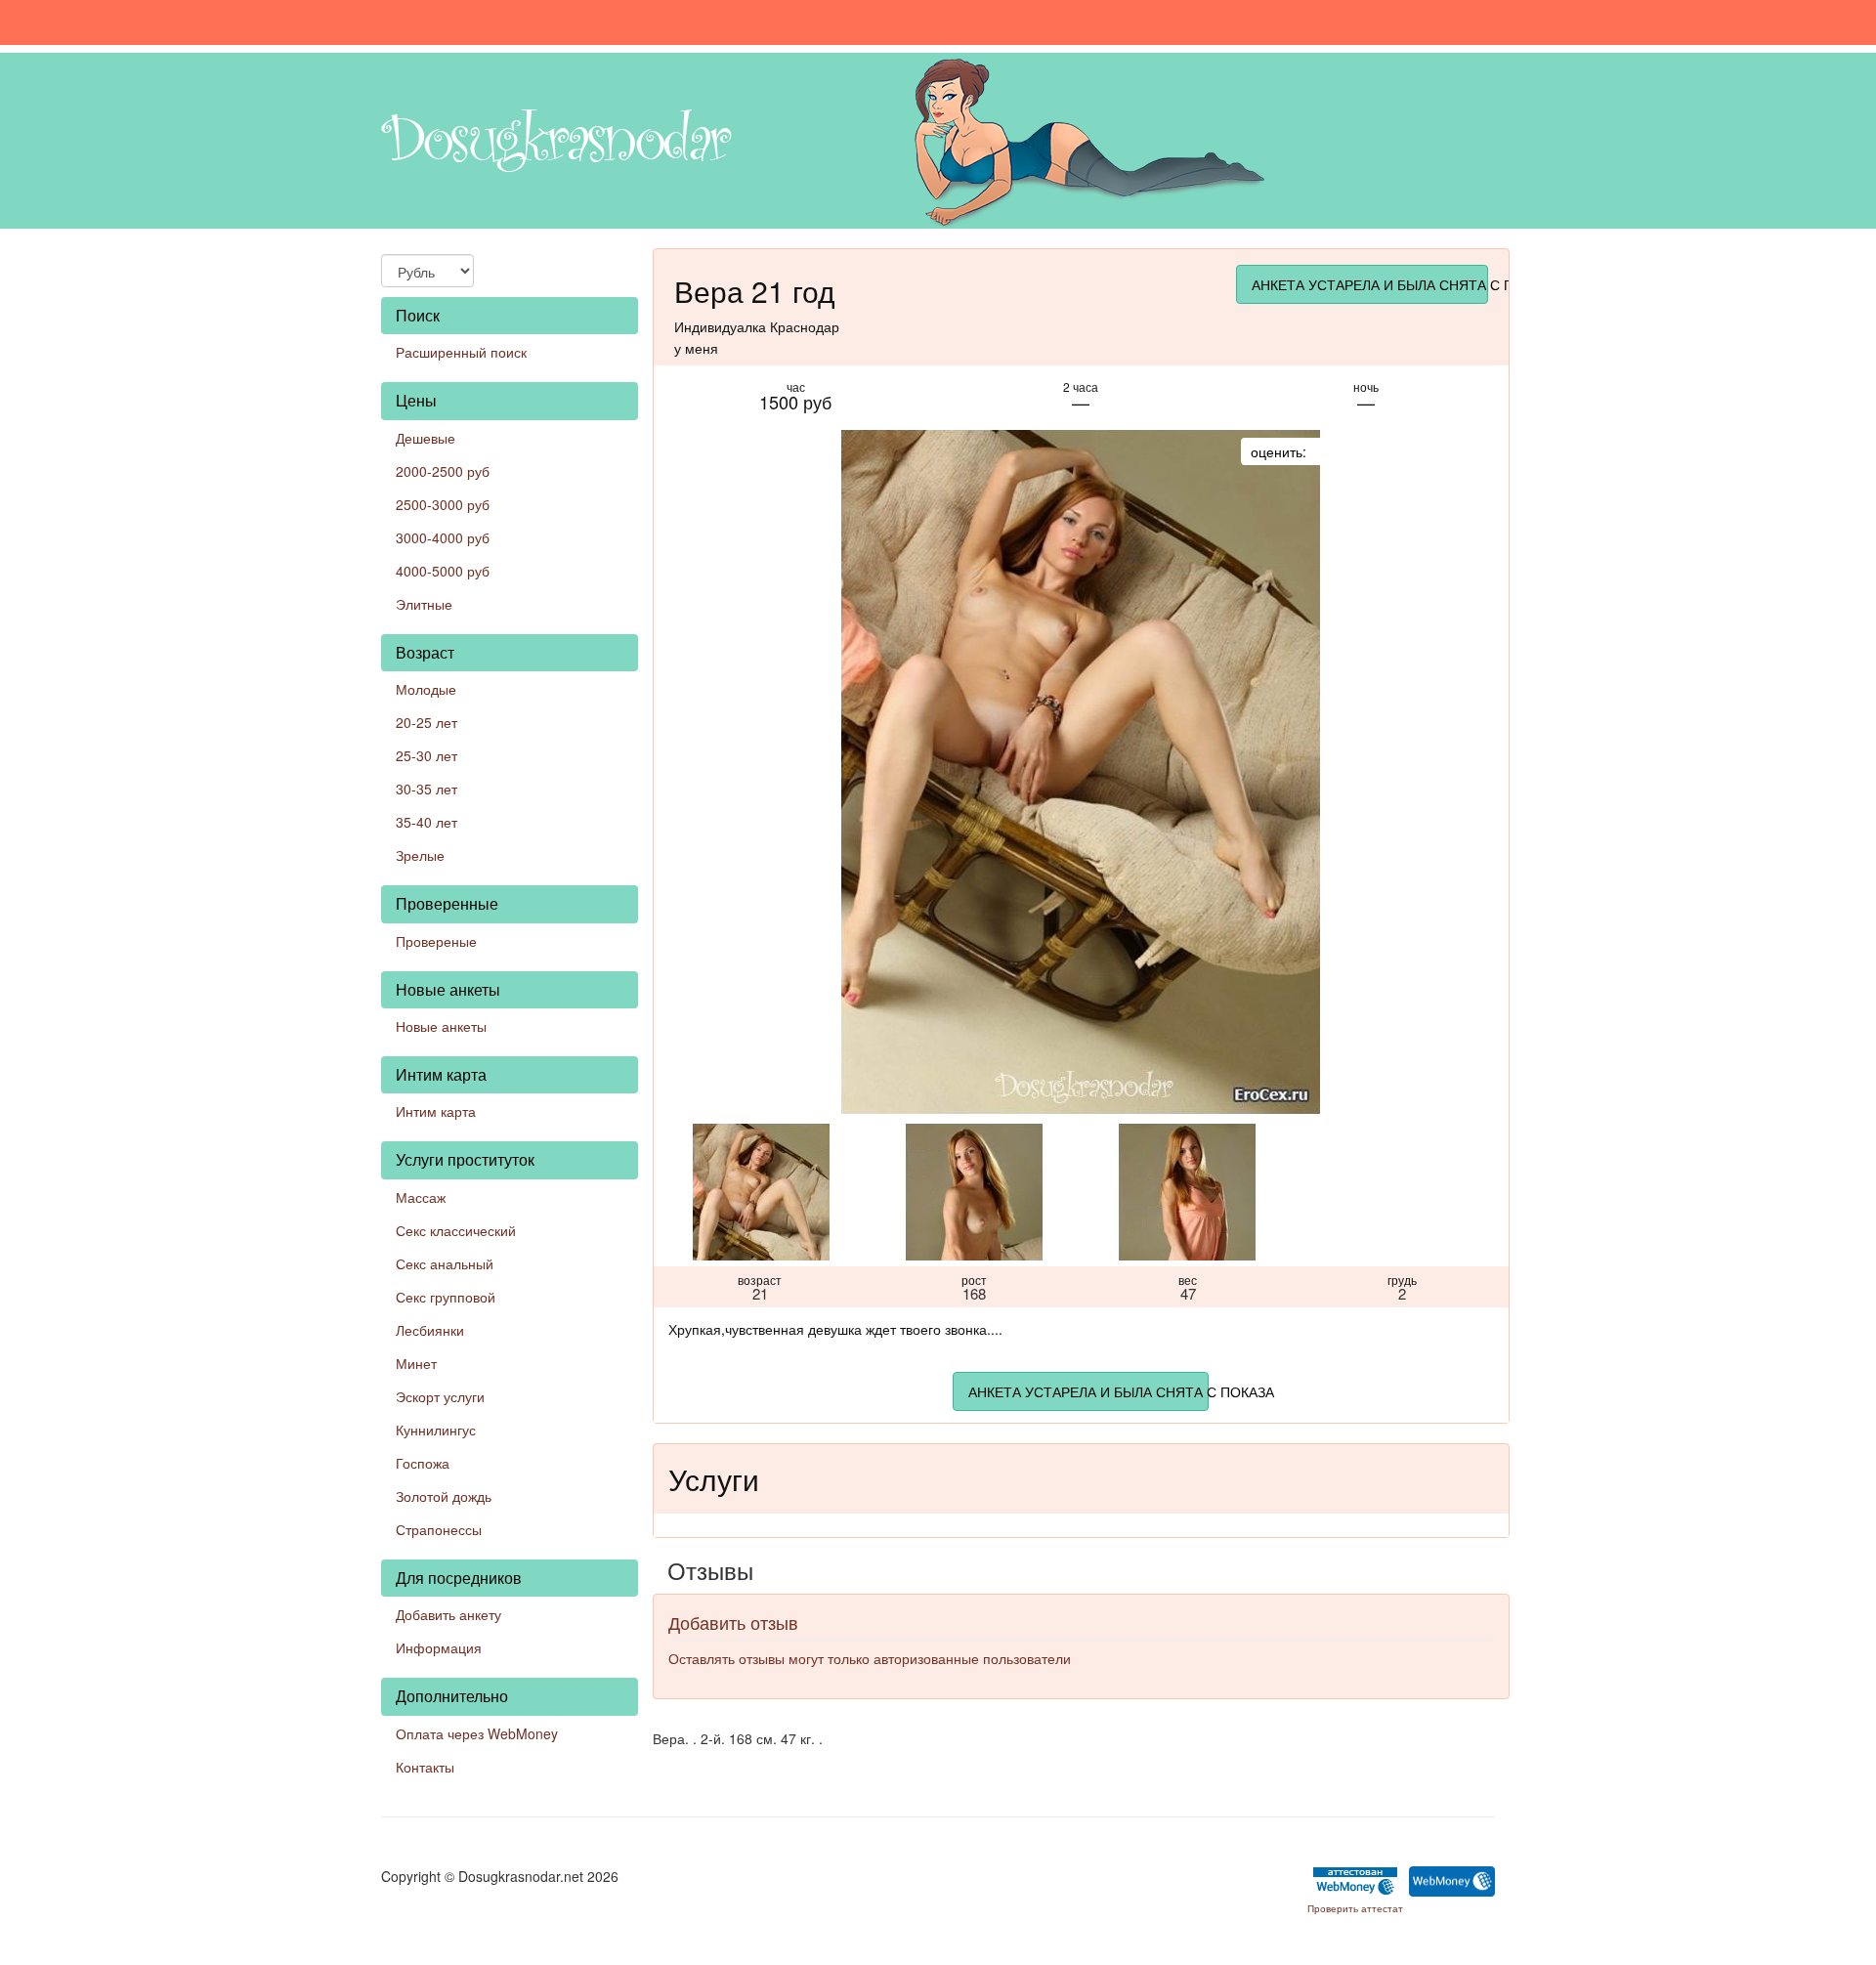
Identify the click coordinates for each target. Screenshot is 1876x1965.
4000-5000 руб (443, 571)
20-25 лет (426, 722)
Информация (439, 1647)
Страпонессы (439, 1529)
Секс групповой (446, 1297)
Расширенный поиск (461, 352)
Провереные (436, 941)
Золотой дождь (444, 1496)
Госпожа (423, 1463)
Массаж (421, 1197)
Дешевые (426, 438)
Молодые (426, 689)
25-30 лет (426, 755)
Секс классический (456, 1230)
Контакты (425, 1767)
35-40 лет (426, 822)
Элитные (424, 604)
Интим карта (436, 1111)
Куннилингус (436, 1430)
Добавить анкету (448, 1614)
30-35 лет (426, 789)
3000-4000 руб (443, 537)
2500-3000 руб (443, 504)
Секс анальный (445, 1263)
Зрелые (420, 855)
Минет (416, 1363)
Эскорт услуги (440, 1396)
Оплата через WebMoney (477, 1733)
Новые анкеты (441, 1026)
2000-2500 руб (443, 471)
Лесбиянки (430, 1330)
